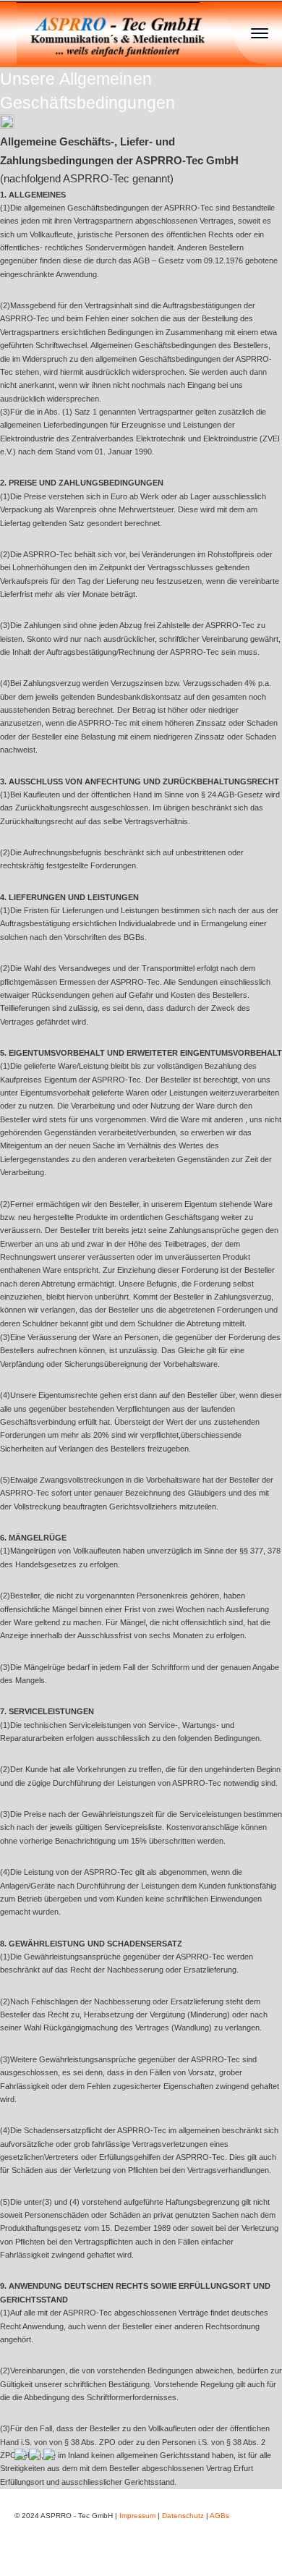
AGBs (219, 2516)
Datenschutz (183, 2516)
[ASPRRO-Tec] (141, 32)
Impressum (137, 2516)
